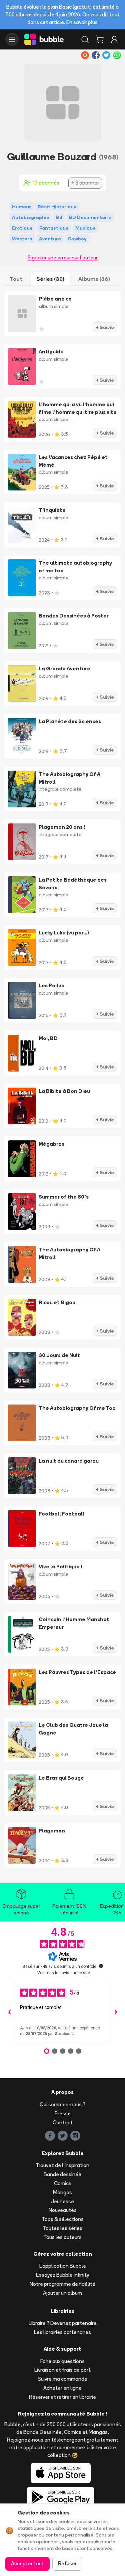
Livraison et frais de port (62, 2370)
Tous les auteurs (62, 2237)
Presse (63, 2113)
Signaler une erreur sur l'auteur (63, 258)
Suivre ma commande (63, 2379)
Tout (16, 279)
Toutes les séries (62, 2228)
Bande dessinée (62, 2174)
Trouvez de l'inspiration (62, 2165)
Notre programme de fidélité (62, 2284)
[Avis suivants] (116, 2013)
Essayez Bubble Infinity (62, 2275)
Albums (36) (94, 279)
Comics (63, 2183)
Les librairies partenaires (62, 2332)
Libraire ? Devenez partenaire (63, 2323)
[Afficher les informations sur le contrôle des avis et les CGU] (101, 1966)
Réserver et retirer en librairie (62, 2397)
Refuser (67, 2563)
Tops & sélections (63, 2219)
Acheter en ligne (62, 2388)
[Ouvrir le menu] (12, 39)
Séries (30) (50, 279)
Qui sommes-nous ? (62, 2104)
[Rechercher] (85, 39)
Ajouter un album (62, 2293)
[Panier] (100, 39)
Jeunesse (62, 2201)
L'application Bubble (63, 2266)
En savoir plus (82, 22)
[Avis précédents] (9, 2013)
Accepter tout (27, 2563)
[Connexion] (114, 39)
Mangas (62, 2192)
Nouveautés (63, 2210)
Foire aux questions (62, 2361)
